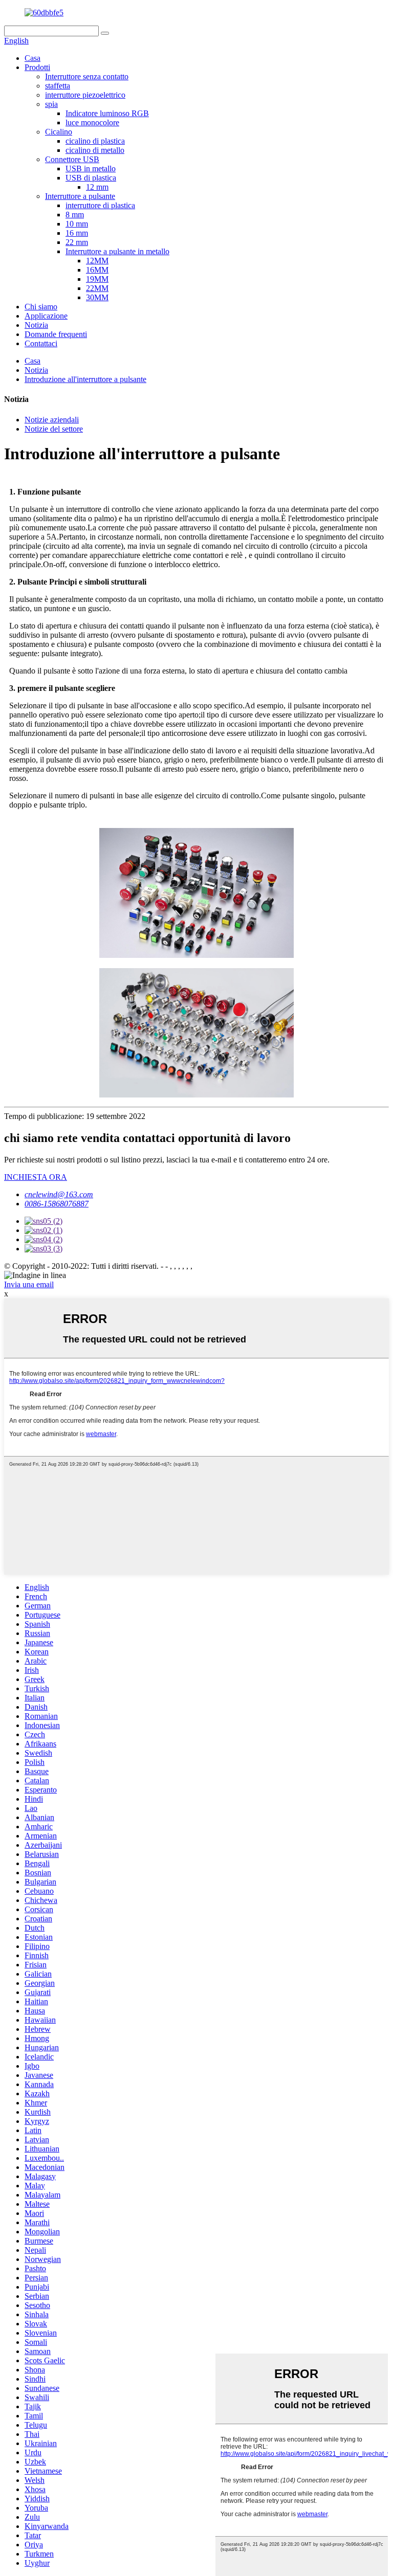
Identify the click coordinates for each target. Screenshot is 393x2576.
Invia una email (29, 1284)
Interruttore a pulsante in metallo (117, 251)
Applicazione (46, 316)
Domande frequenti (56, 334)
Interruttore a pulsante (80, 196)
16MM (97, 270)
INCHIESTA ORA (36, 1177)
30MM (97, 297)
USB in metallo (91, 169)
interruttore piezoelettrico (85, 95)
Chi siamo (41, 307)
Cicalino (59, 132)
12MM (97, 261)
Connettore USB (72, 159)
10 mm (77, 224)
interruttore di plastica (100, 205)
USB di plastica (91, 178)
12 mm (97, 187)
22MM (97, 288)
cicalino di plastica (95, 141)
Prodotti (37, 67)
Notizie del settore (54, 429)
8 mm (75, 215)
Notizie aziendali (52, 420)
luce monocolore (92, 122)
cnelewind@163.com (59, 1194)
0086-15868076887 (57, 1204)
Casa (32, 58)
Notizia (36, 325)
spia (51, 104)
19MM (97, 279)
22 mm (77, 242)
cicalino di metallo (95, 150)
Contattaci (41, 343)
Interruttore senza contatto (87, 76)
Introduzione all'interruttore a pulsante (85, 379)
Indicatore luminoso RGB (107, 113)
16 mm (77, 233)
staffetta (58, 86)
